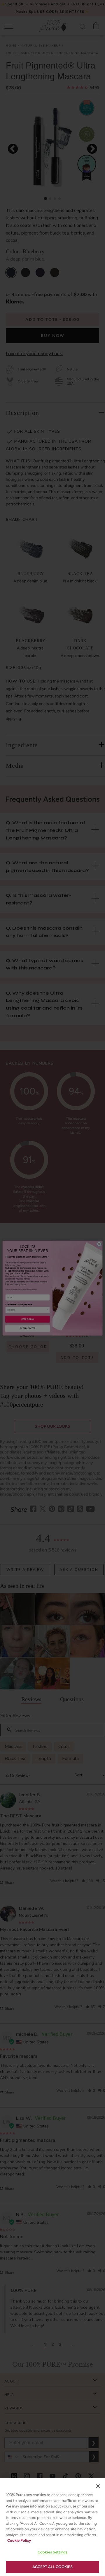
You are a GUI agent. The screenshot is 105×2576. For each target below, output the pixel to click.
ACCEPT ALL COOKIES (52, 2567)
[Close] (98, 2486)
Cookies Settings (52, 2552)
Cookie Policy (19, 2540)
